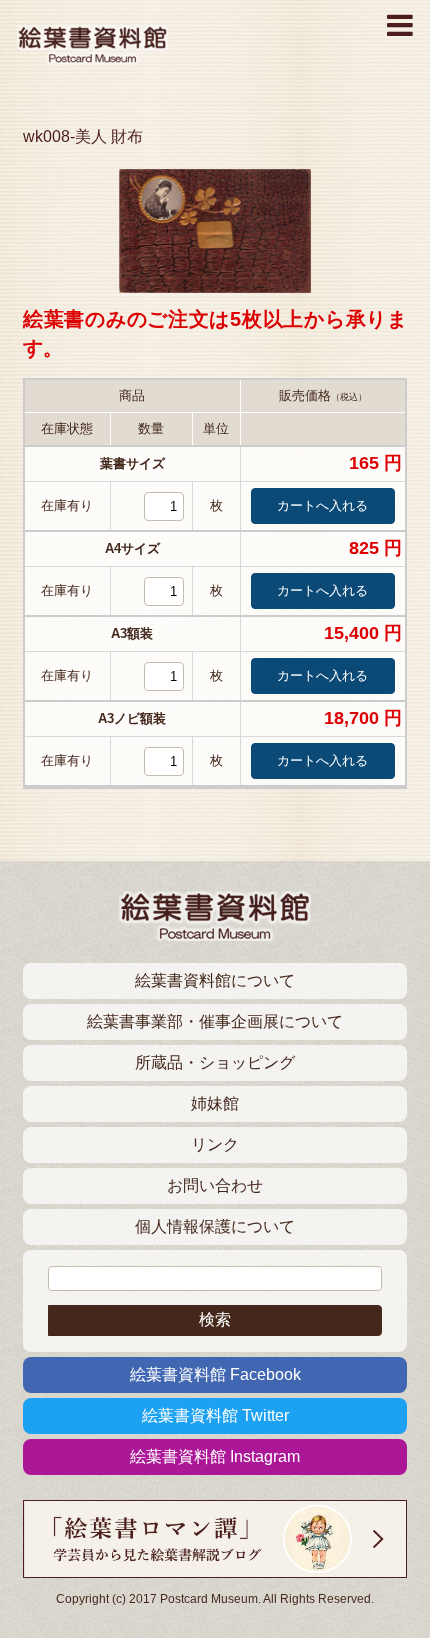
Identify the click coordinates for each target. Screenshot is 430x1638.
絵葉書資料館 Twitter (215, 1415)
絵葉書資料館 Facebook (215, 1374)
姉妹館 (215, 1103)
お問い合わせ (215, 1185)
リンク (215, 1144)
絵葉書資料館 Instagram (215, 1456)
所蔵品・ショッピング (215, 1062)
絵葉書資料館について (215, 980)
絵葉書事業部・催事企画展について (215, 1021)
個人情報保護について (215, 1226)
